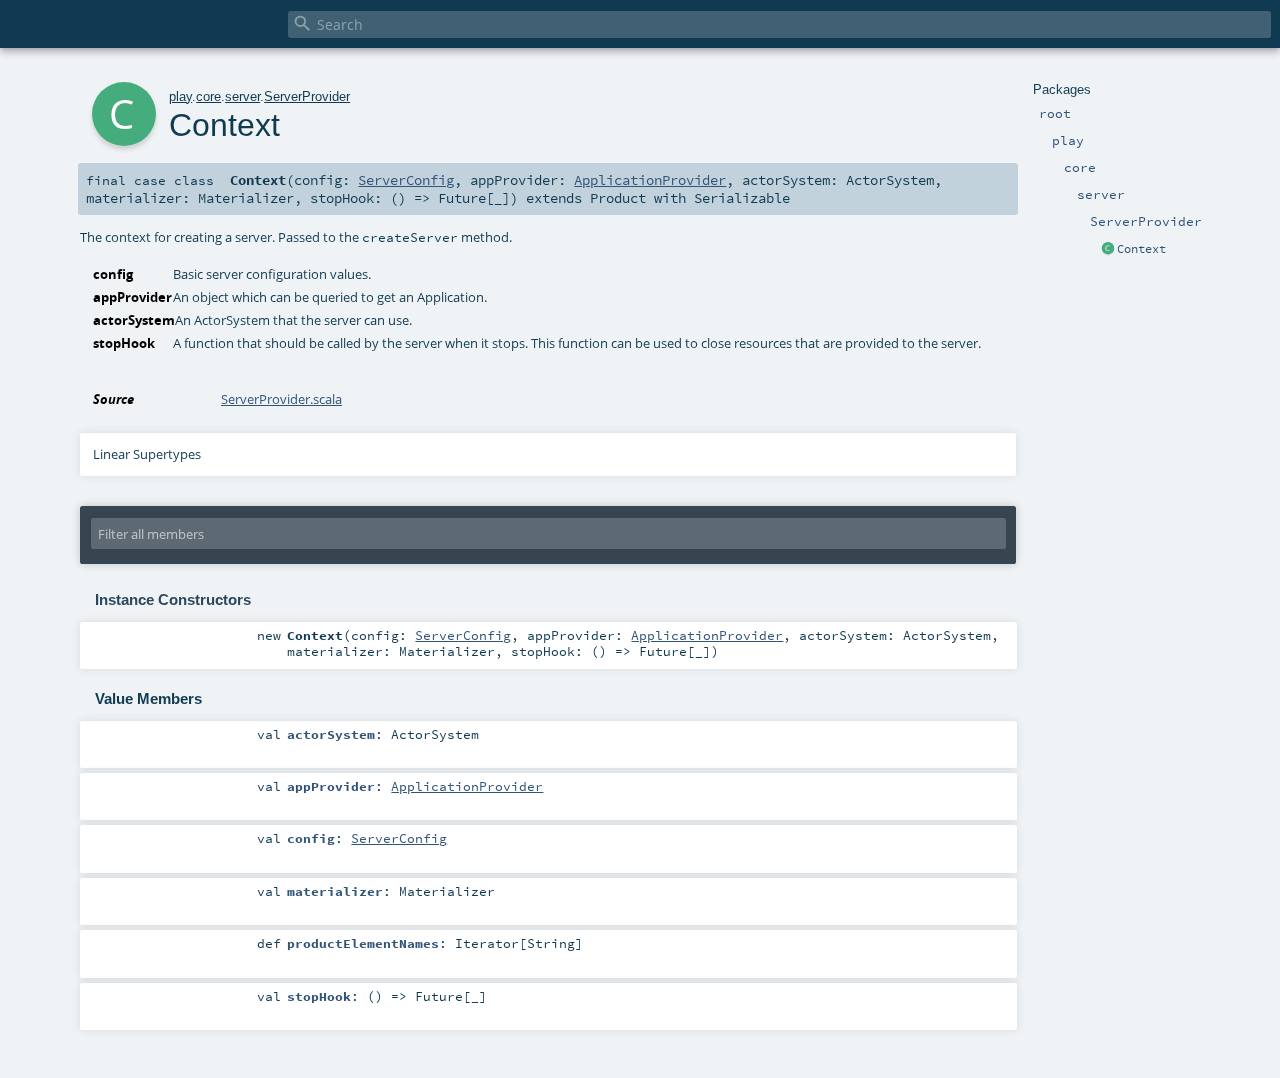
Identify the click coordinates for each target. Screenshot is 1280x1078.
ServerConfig (406, 180)
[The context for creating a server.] (1108, 250)
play (180, 96)
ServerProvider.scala (281, 399)
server (242, 96)
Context (1141, 249)
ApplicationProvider (650, 180)
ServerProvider (307, 96)
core (208, 96)
